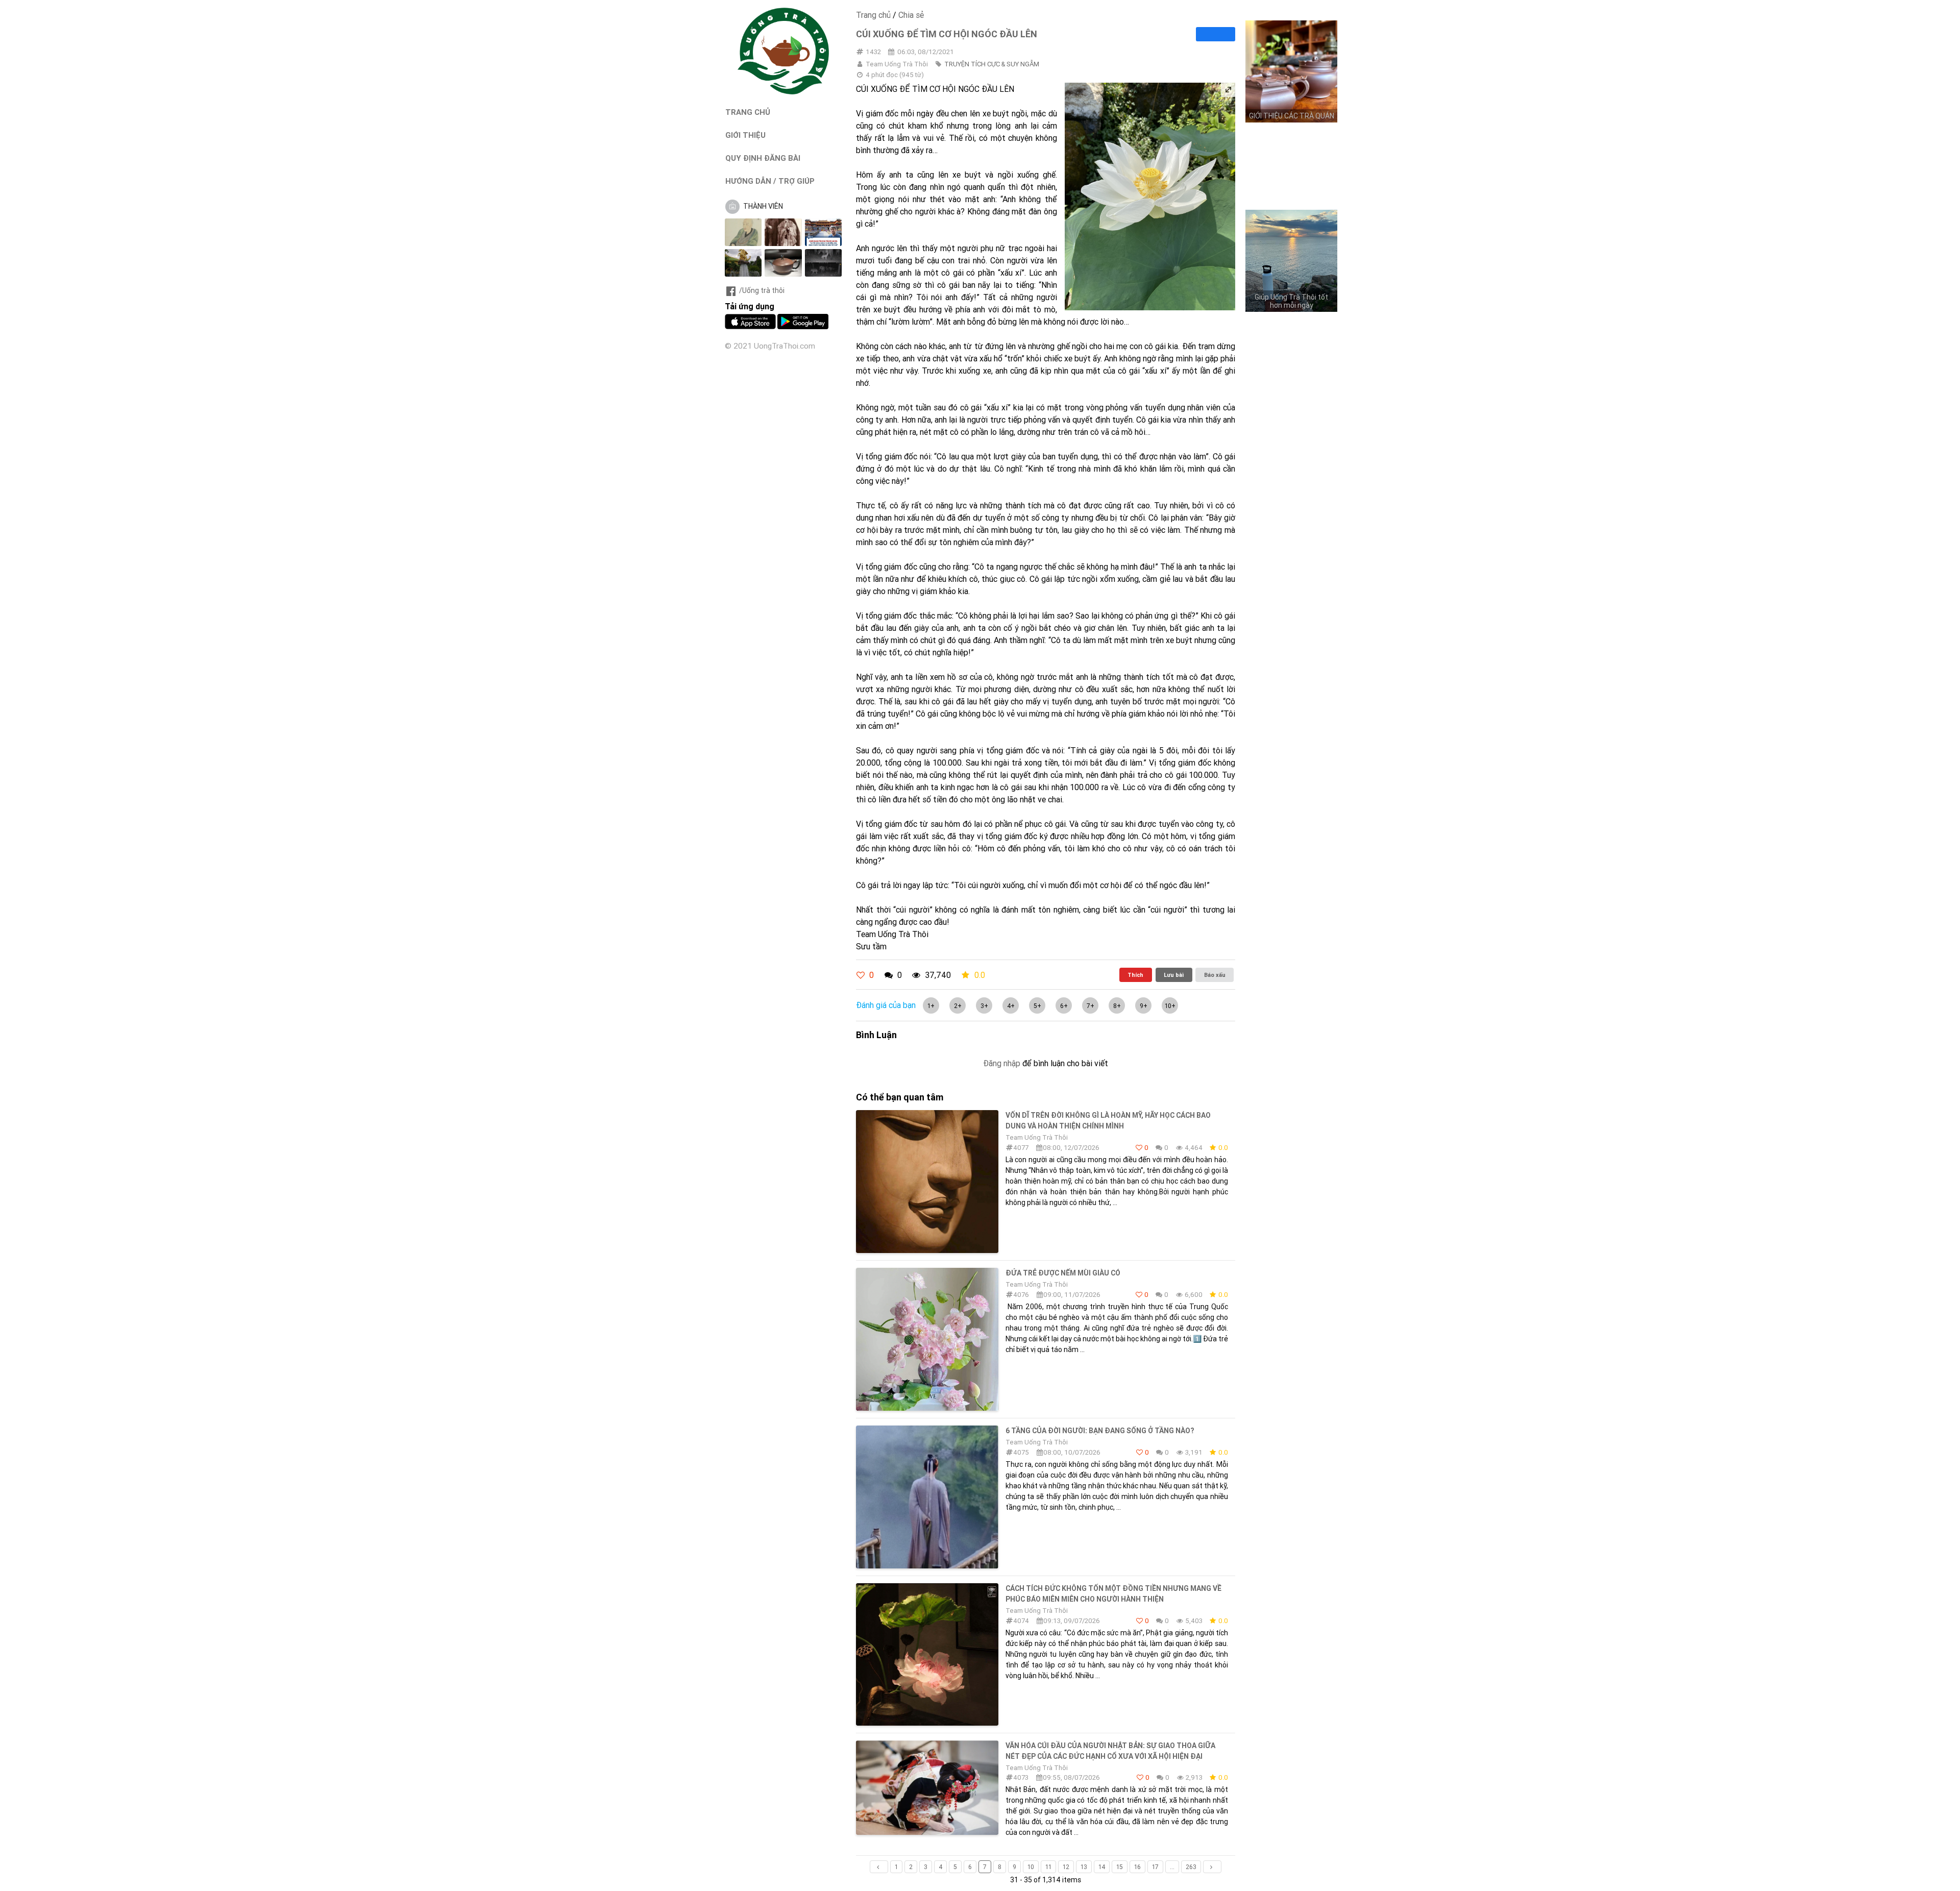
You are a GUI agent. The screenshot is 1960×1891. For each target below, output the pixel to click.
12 (1066, 1867)
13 (1084, 1867)
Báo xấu (1215, 975)
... (1172, 1867)
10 (1031, 1867)
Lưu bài (1174, 975)
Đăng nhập (1002, 1063)
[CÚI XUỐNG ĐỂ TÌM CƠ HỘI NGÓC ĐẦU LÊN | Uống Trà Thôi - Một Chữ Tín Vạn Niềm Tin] (783, 92)
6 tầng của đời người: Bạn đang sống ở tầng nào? (1100, 1431)
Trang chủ (873, 15)
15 (1120, 1867)
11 (1048, 1867)
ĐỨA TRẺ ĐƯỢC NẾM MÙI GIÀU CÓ (1063, 1273)
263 (1191, 1867)
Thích (1135, 975)
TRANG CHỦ (748, 112)
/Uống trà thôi (762, 290)
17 (1155, 1867)
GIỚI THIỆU (745, 135)
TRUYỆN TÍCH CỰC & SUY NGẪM (992, 64)
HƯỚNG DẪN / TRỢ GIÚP (770, 181)
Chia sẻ (911, 15)
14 (1102, 1867)
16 (1137, 1867)
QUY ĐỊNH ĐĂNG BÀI (763, 158)
